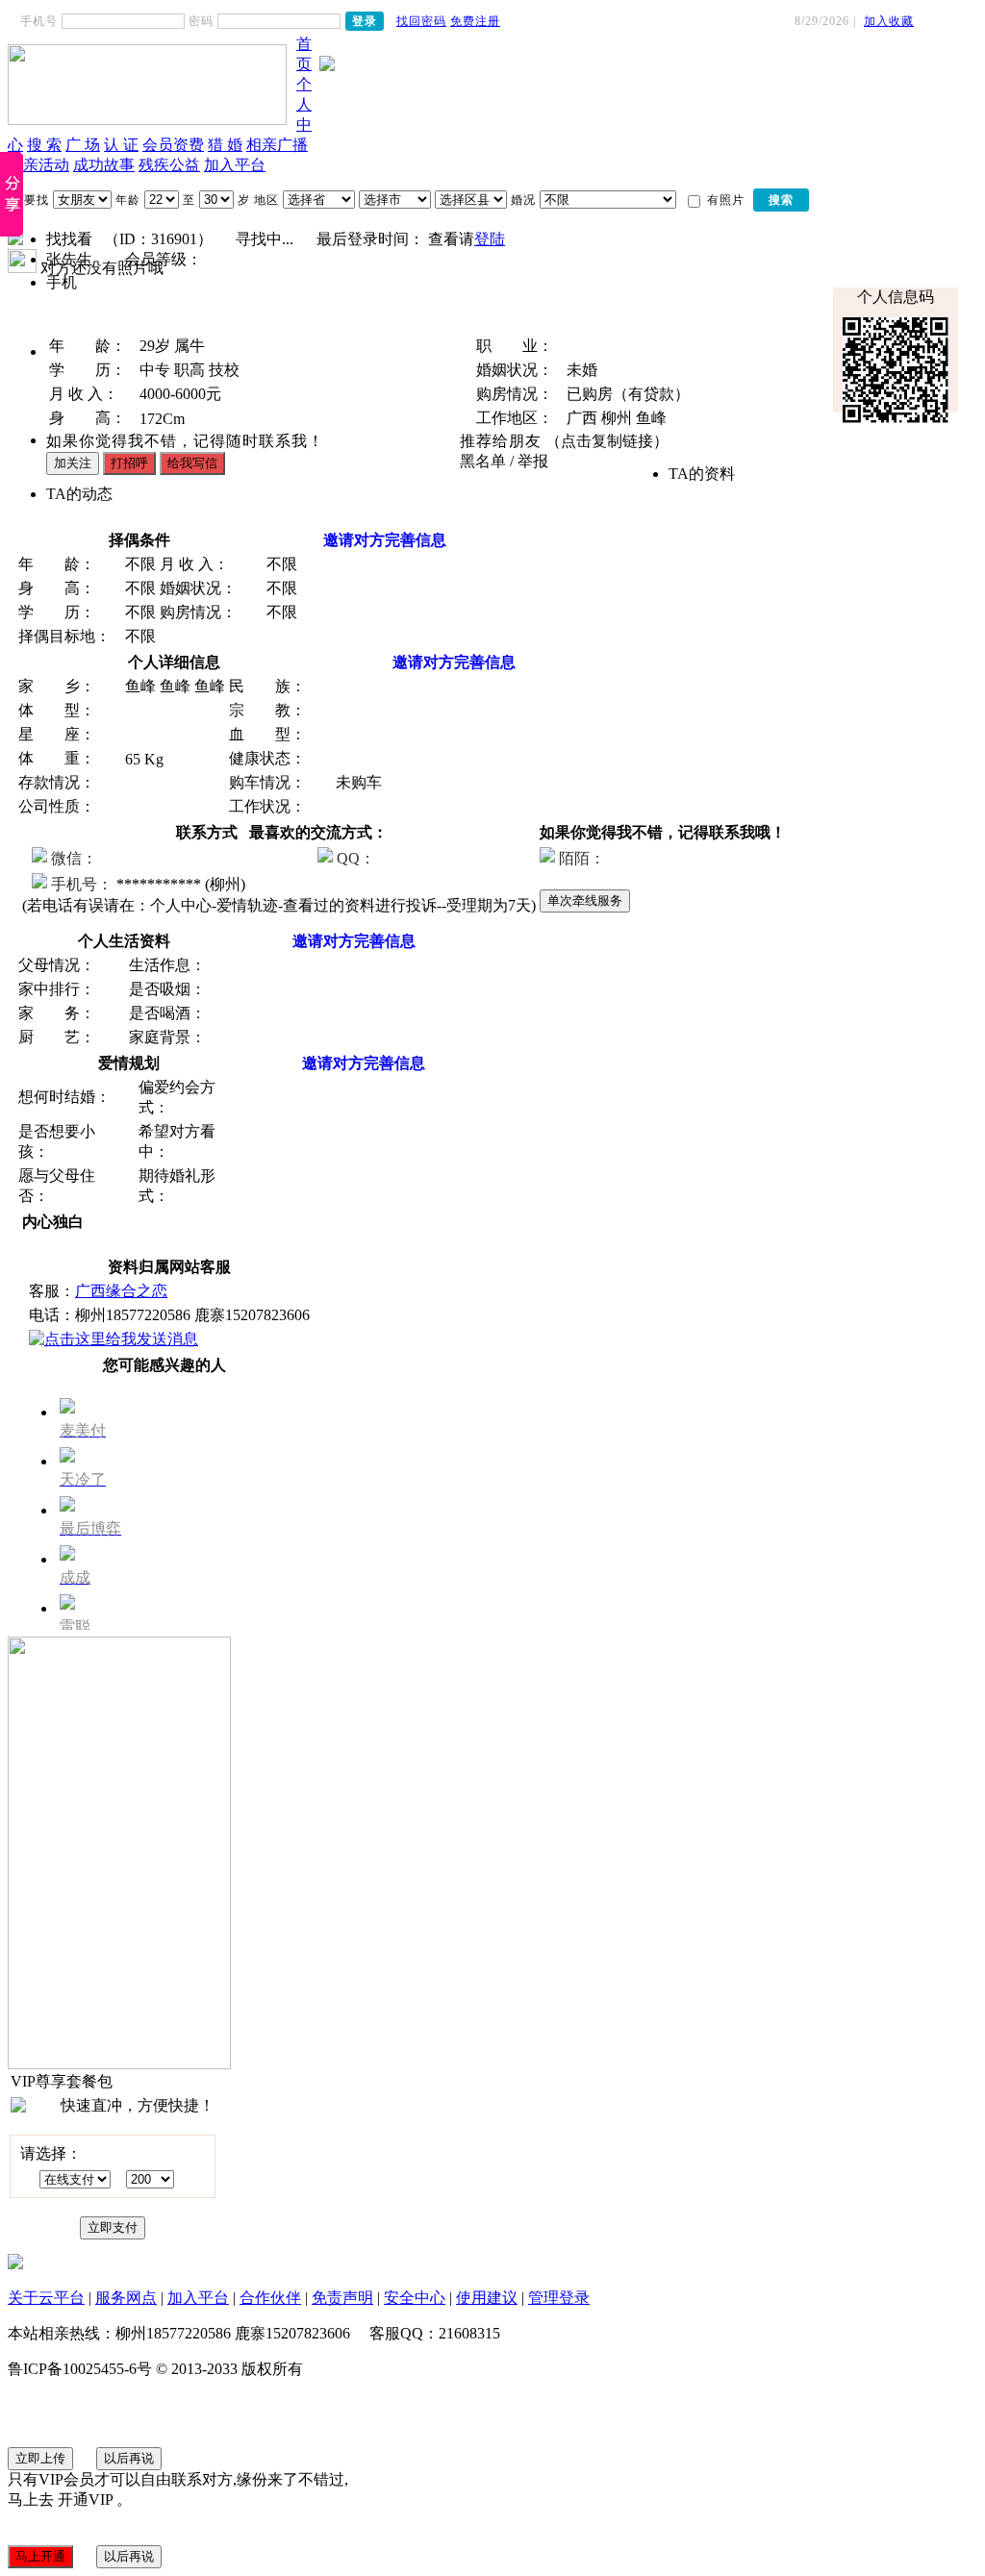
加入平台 (235, 165)
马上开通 (40, 2556)
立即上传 (40, 2458)
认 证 (121, 145)
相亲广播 (277, 145)
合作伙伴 (270, 2298)
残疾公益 (169, 165)
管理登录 (559, 2298)
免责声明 (342, 2298)
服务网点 (126, 2298)
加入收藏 (889, 21)
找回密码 (421, 21)
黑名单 (483, 461)
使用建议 (487, 2298)
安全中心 (415, 2298)
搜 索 (44, 145)
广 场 (83, 145)
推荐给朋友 (501, 441)
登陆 (490, 239)
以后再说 (129, 2458)
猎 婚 (225, 145)
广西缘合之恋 (121, 1291)
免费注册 (475, 21)
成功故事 (104, 165)
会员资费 (173, 145)
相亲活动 (38, 165)
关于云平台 (46, 2298)
